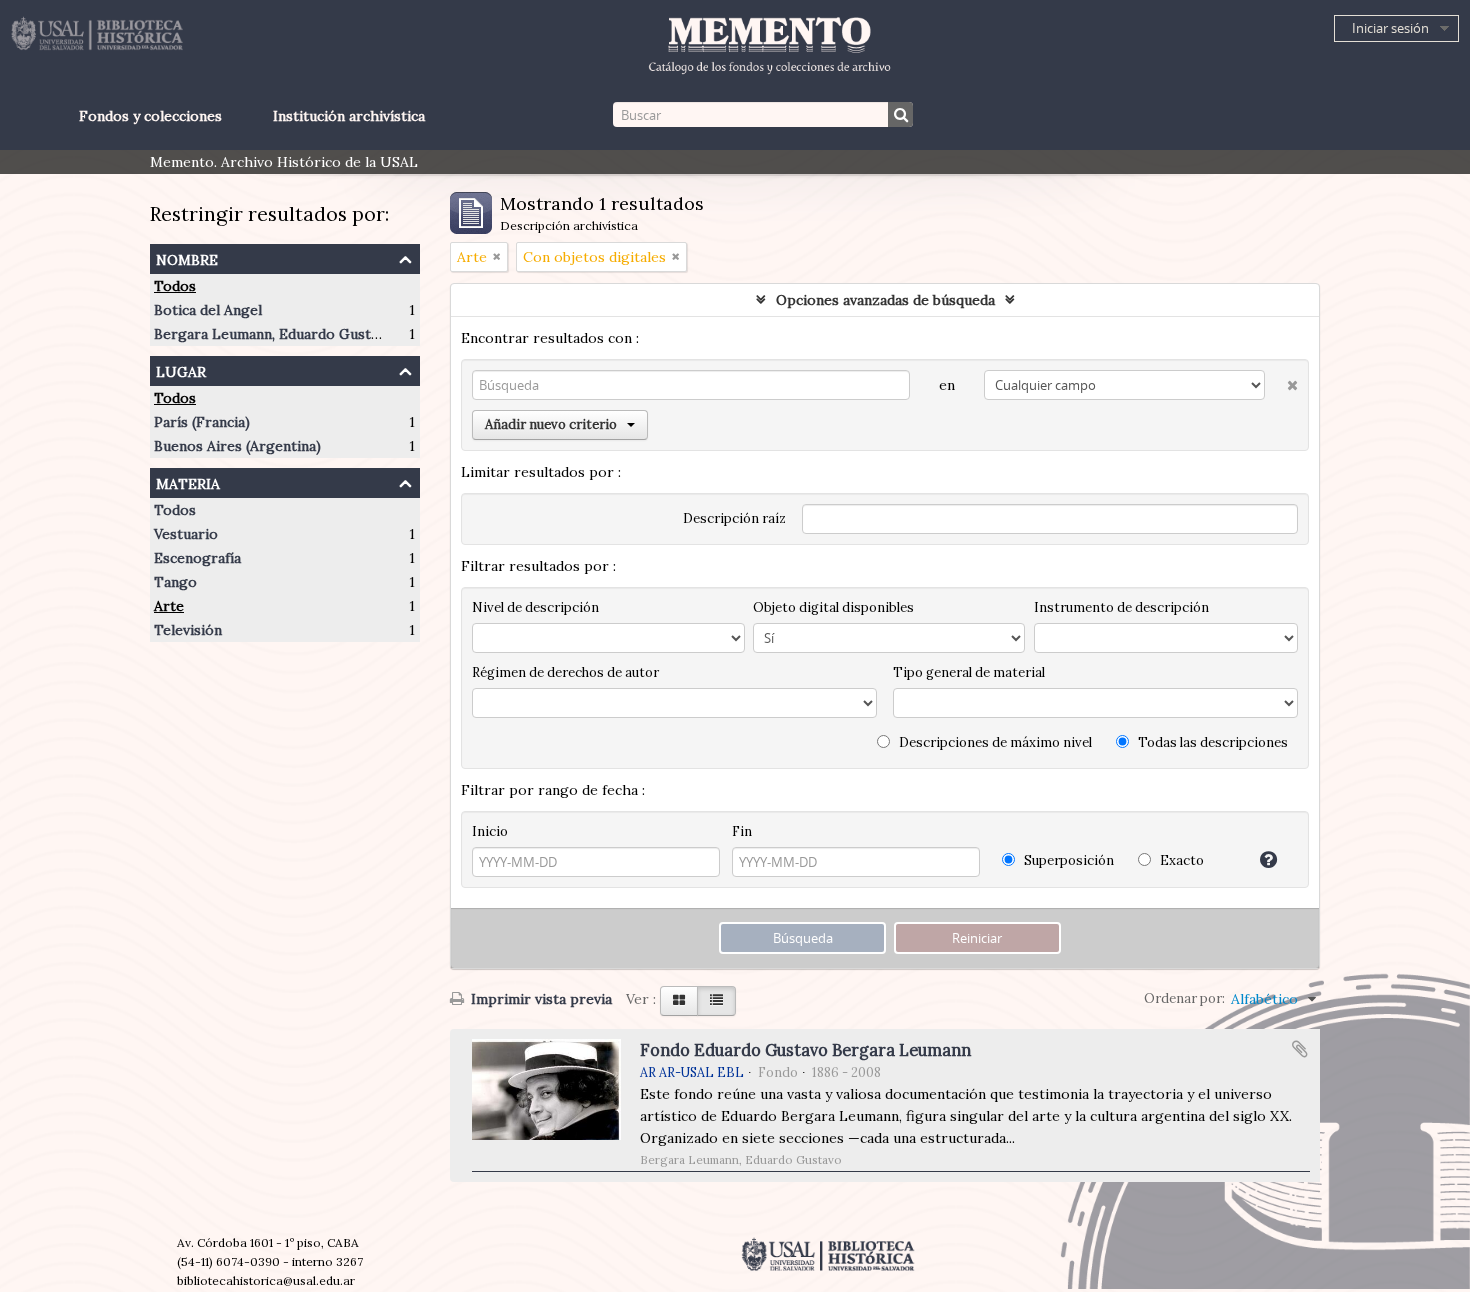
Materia (188, 481)
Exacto (1180, 860)
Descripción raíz (734, 518)
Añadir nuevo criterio (551, 424)
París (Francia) (202, 422)
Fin (742, 831)
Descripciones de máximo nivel (994, 742)
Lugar (181, 369)
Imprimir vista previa (539, 999)
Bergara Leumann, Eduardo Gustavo (274, 334)
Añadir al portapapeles (1300, 1049)
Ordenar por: (1184, 998)
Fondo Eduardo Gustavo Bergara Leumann (805, 1050)
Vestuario (186, 534)
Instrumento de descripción (1121, 607)
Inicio (490, 831)
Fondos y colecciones (150, 116)
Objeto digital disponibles (833, 607)
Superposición (1067, 860)
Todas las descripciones (1211, 742)
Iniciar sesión (1390, 28)
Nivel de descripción (535, 607)
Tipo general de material (969, 672)
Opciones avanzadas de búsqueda (885, 300)
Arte (169, 606)
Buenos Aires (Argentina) (237, 446)
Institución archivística (349, 116)
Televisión (188, 630)
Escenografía (197, 558)
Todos (175, 286)
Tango (175, 582)
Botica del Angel (208, 310)
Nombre (187, 257)
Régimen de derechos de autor (565, 672)
